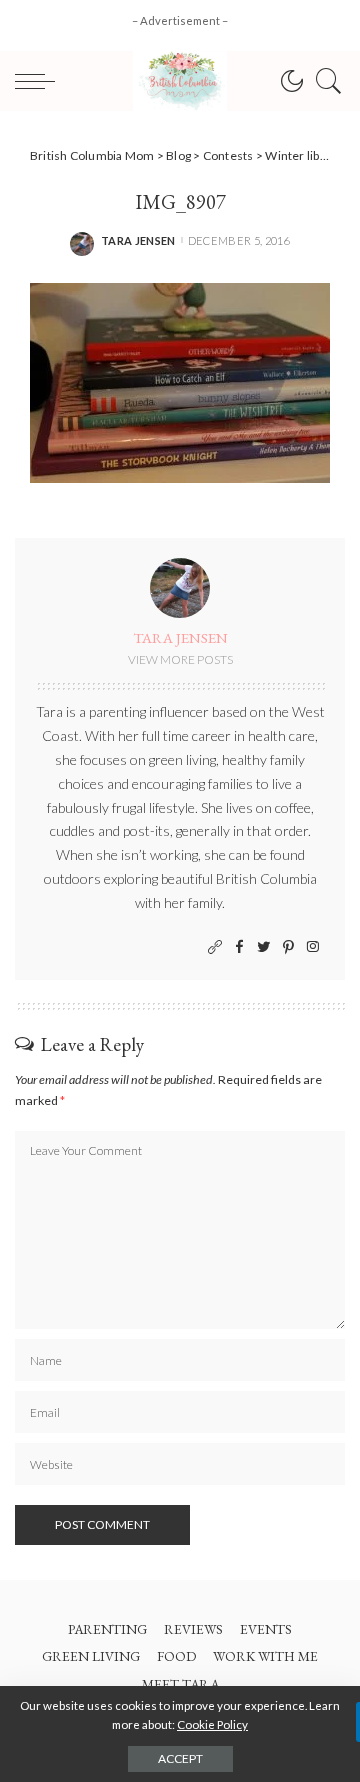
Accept (180, 1758)
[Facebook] (239, 947)
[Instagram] (313, 947)
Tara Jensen (138, 240)
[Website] (215, 947)
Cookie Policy (212, 1724)
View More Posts (180, 659)
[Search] (324, 81)
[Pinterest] (288, 947)
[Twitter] (264, 947)
